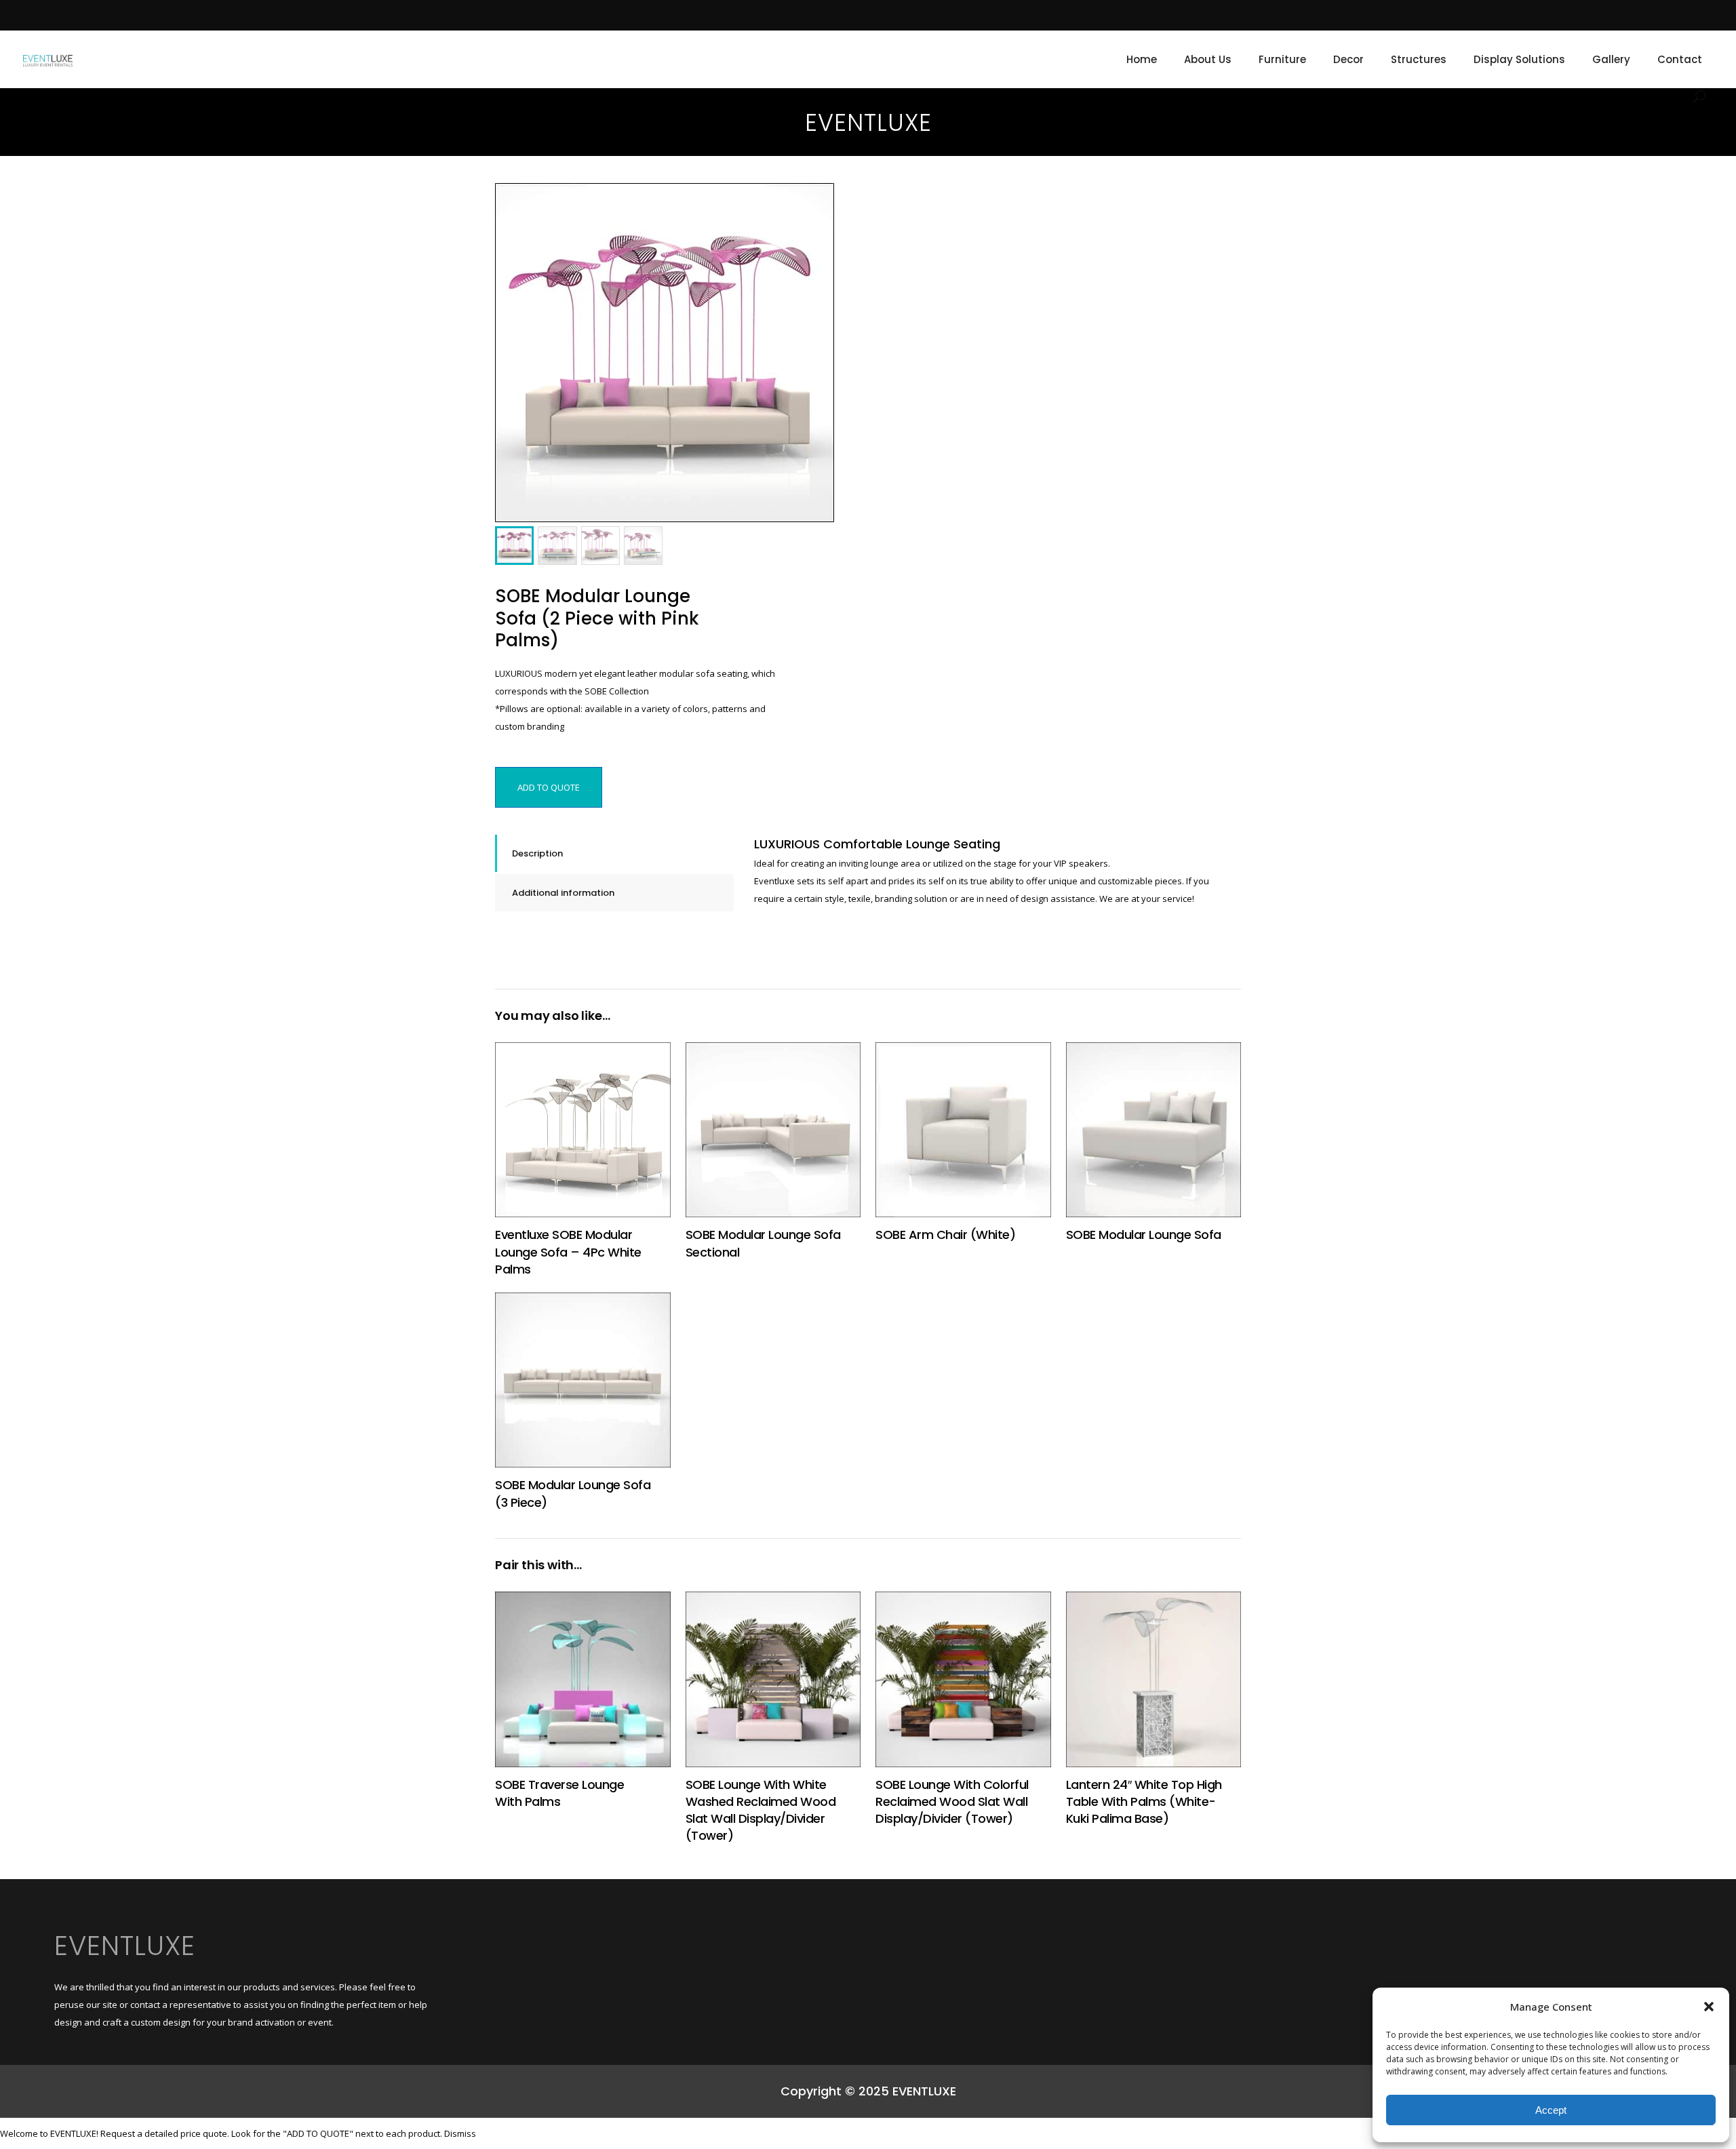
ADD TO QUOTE (549, 787)
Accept (1551, 2110)
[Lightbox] (814, 203)
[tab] (614, 853)
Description (537, 853)
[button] (1709, 2007)
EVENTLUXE (125, 1946)
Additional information (563, 893)
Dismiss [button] (460, 2133)
